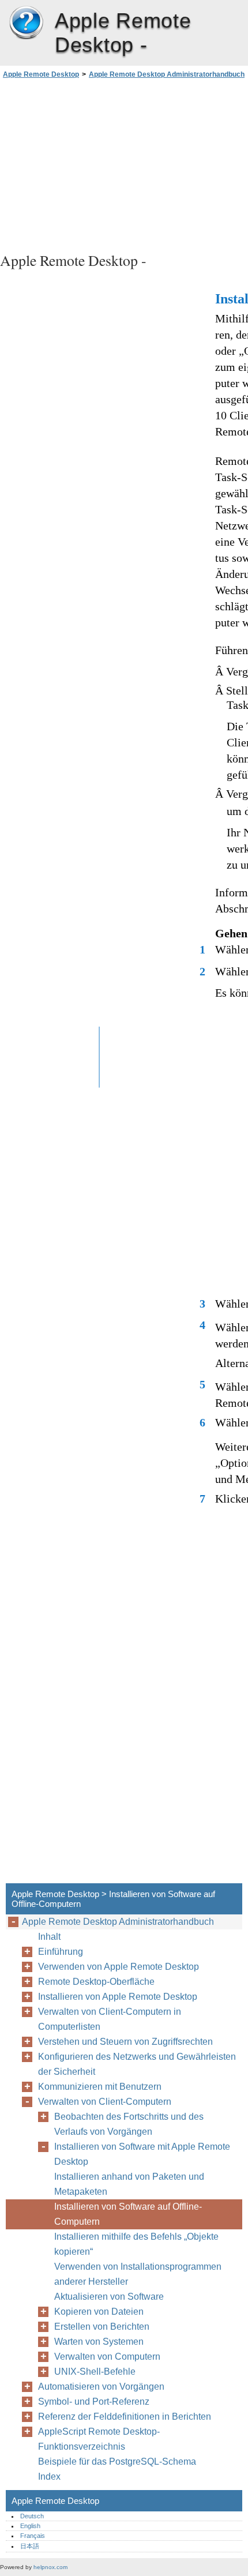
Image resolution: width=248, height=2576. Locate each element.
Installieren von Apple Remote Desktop (118, 1997)
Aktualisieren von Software (109, 2297)
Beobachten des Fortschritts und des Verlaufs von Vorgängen (129, 2124)
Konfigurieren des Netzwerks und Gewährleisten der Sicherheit (137, 2064)
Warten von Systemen (99, 2342)
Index (49, 2477)
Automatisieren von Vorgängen (101, 2387)
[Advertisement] (124, 164)
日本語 (30, 2546)
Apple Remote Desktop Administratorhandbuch (167, 74)
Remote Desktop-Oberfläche (96, 1982)
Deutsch (32, 2516)
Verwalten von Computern (107, 2357)
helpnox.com (50, 2567)
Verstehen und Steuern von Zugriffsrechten (125, 2042)
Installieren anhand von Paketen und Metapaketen (129, 2184)
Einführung (61, 1952)
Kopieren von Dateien (99, 2312)
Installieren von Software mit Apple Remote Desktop (142, 2154)
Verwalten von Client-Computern (105, 2102)
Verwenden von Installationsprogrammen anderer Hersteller (138, 2274)
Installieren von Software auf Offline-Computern (128, 2214)
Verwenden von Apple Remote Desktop (119, 1967)
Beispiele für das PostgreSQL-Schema (117, 2462)
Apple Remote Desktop (26, 23)
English (30, 2526)
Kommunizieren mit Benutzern (100, 2087)
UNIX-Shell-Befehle (95, 2372)
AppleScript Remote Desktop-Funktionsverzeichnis (99, 2439)
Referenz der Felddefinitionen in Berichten (125, 2417)
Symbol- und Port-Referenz (94, 2402)
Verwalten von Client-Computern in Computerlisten (110, 2019)
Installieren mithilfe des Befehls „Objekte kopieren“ (136, 2244)
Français (33, 2536)
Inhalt (49, 1937)
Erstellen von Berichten (102, 2327)
